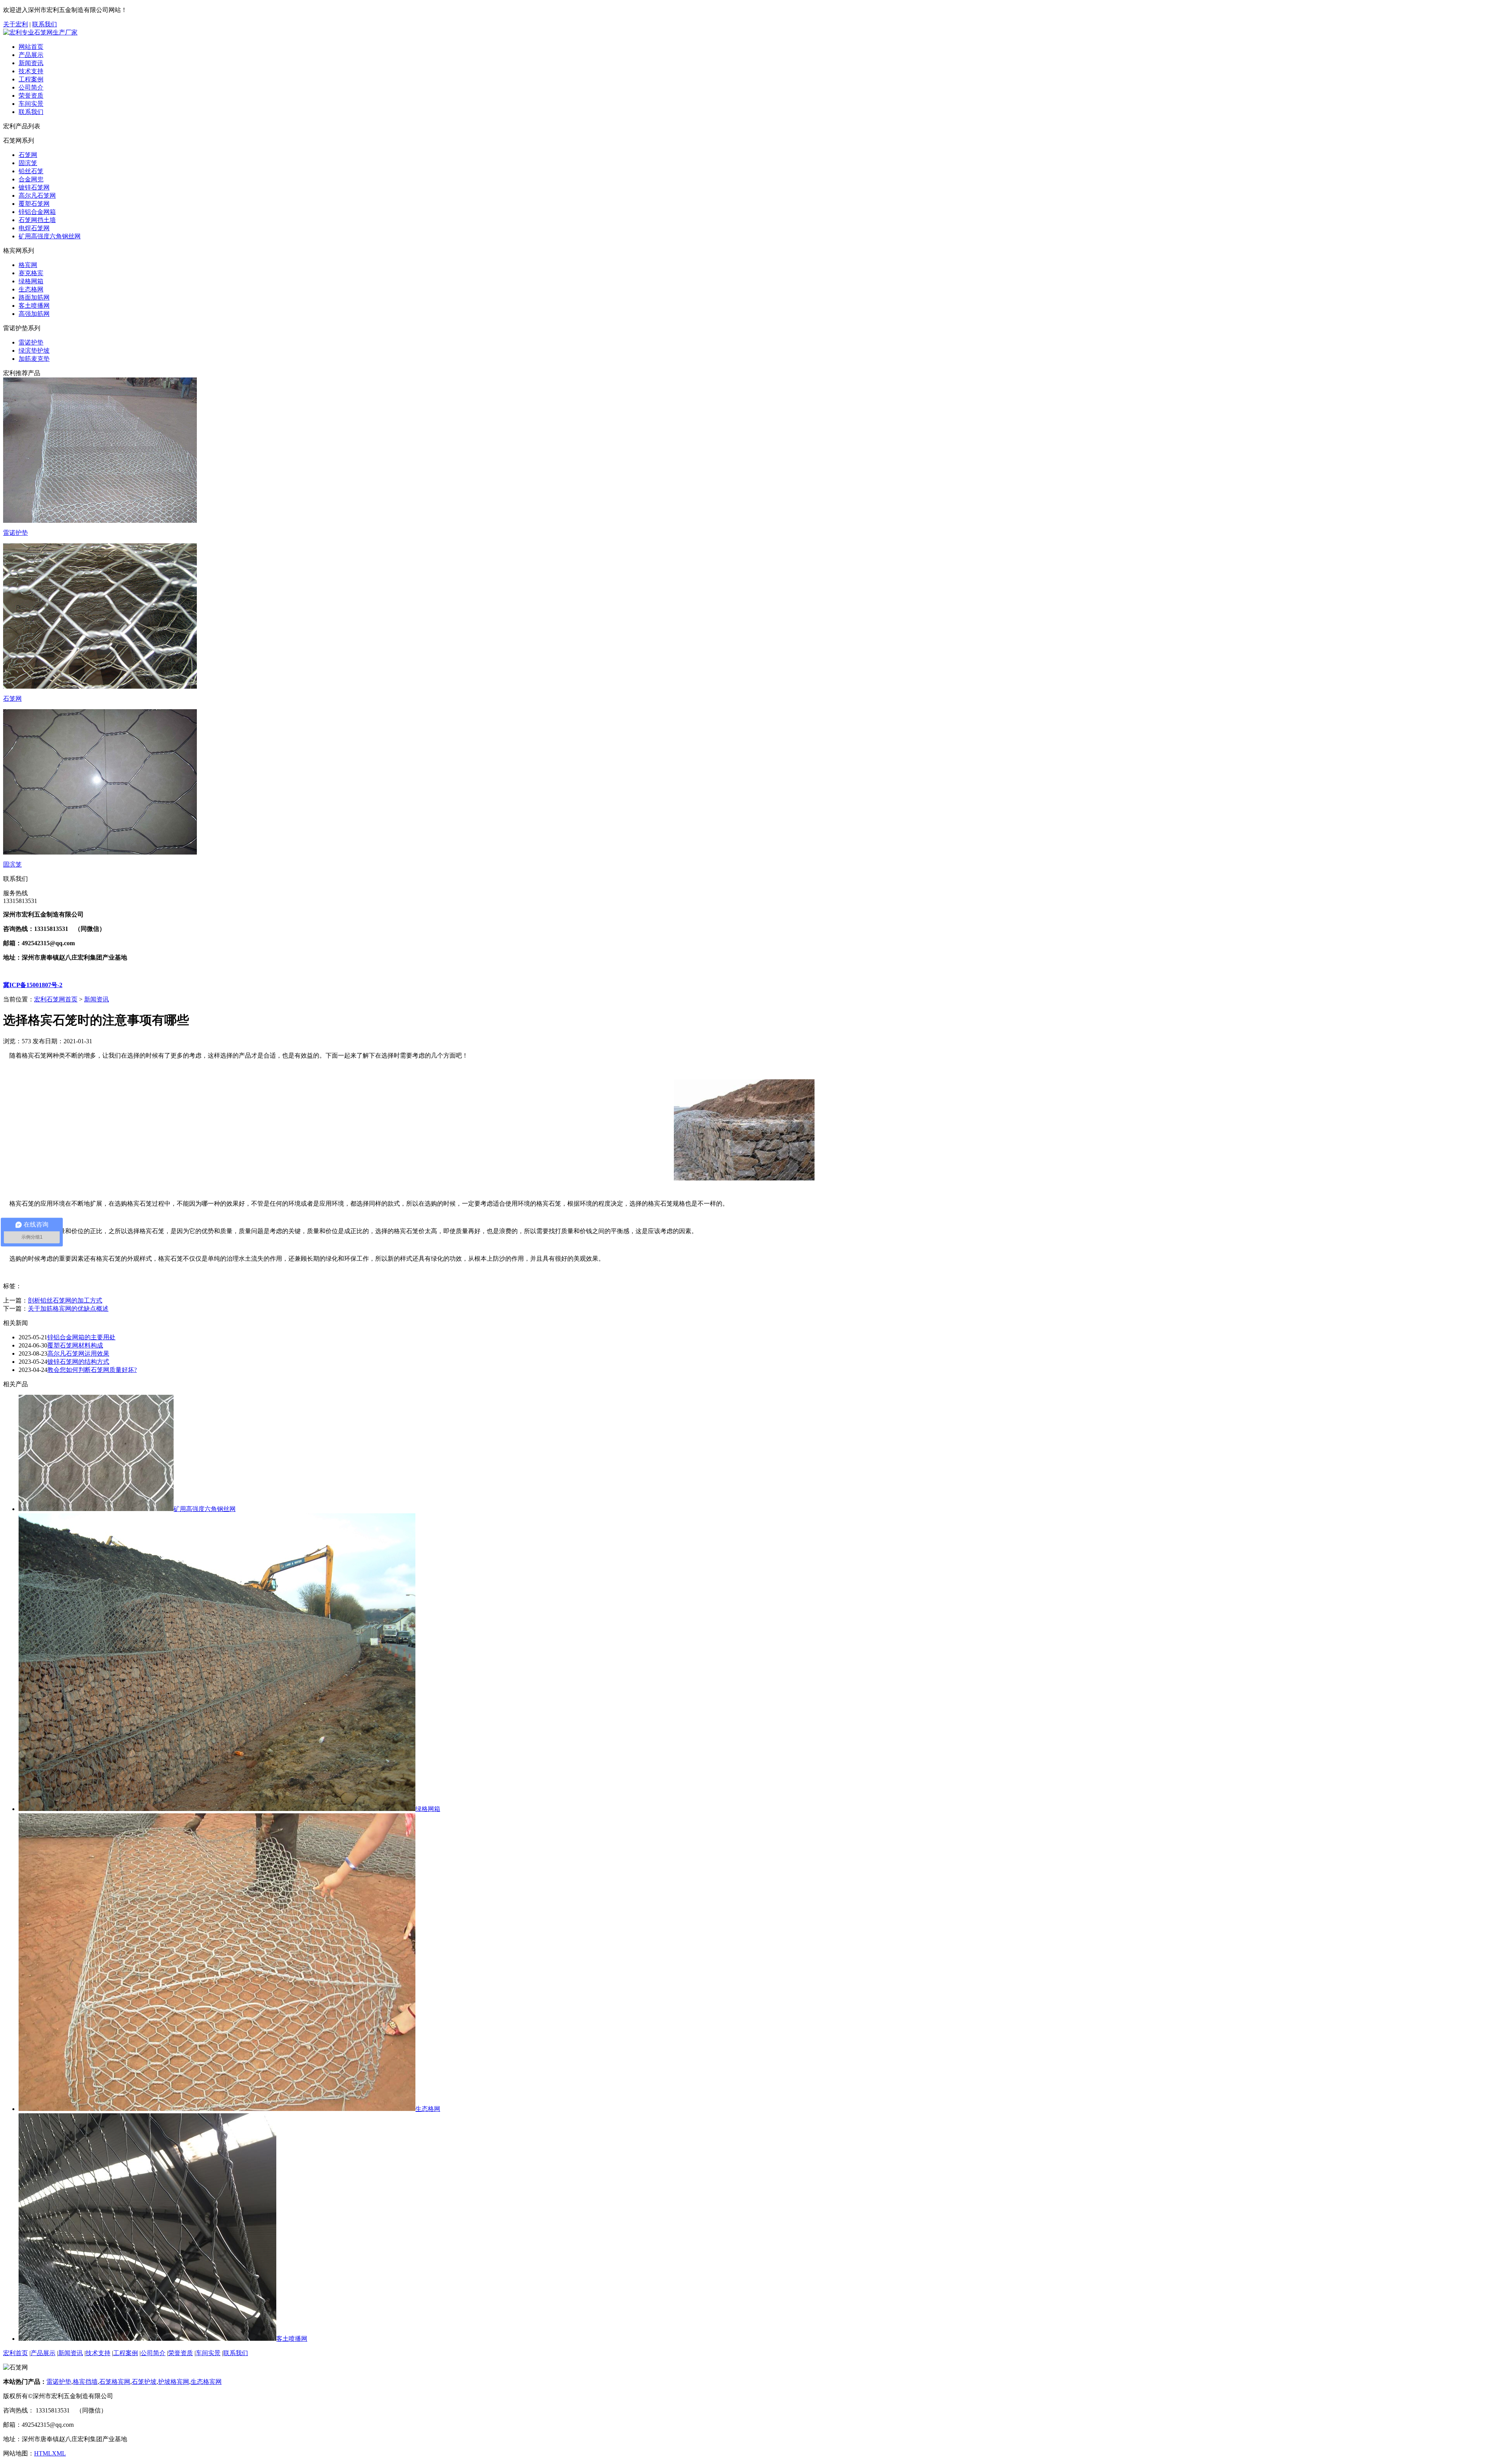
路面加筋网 (34, 297)
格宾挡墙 (85, 2382)
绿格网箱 (31, 281)
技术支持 (31, 71)
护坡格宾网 (174, 2382)
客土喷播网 (34, 306)
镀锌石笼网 (34, 187)
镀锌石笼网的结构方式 (78, 1362)
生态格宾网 (206, 2382)
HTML (43, 2453)
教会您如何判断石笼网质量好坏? (92, 1370)
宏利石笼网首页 (56, 999)
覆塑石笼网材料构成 (75, 1345)
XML (59, 2453)
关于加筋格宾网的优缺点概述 (68, 1309)
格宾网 (28, 265)
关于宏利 (15, 24)
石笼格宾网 (115, 2382)
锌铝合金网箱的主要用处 (81, 1337)
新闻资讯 (31, 63)
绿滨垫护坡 (34, 351)
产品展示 (31, 55)
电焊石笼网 (34, 228)
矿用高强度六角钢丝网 (50, 236)
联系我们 (45, 24)
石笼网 (28, 155)
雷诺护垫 (31, 342)
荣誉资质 (31, 96)
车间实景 (31, 104)
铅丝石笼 (31, 171)
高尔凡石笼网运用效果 (78, 1353)
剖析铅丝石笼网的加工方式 (65, 1300)
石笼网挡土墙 (37, 220)
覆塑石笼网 (34, 204)
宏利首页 (15, 2353)
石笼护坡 (144, 2382)
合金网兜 (31, 179)
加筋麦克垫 (34, 359)
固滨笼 (28, 163)
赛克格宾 (31, 273)
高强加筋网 (34, 314)
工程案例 (31, 79)
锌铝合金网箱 (37, 212)
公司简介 (31, 87)
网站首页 (31, 47)
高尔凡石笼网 (37, 196)
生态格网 (31, 289)
